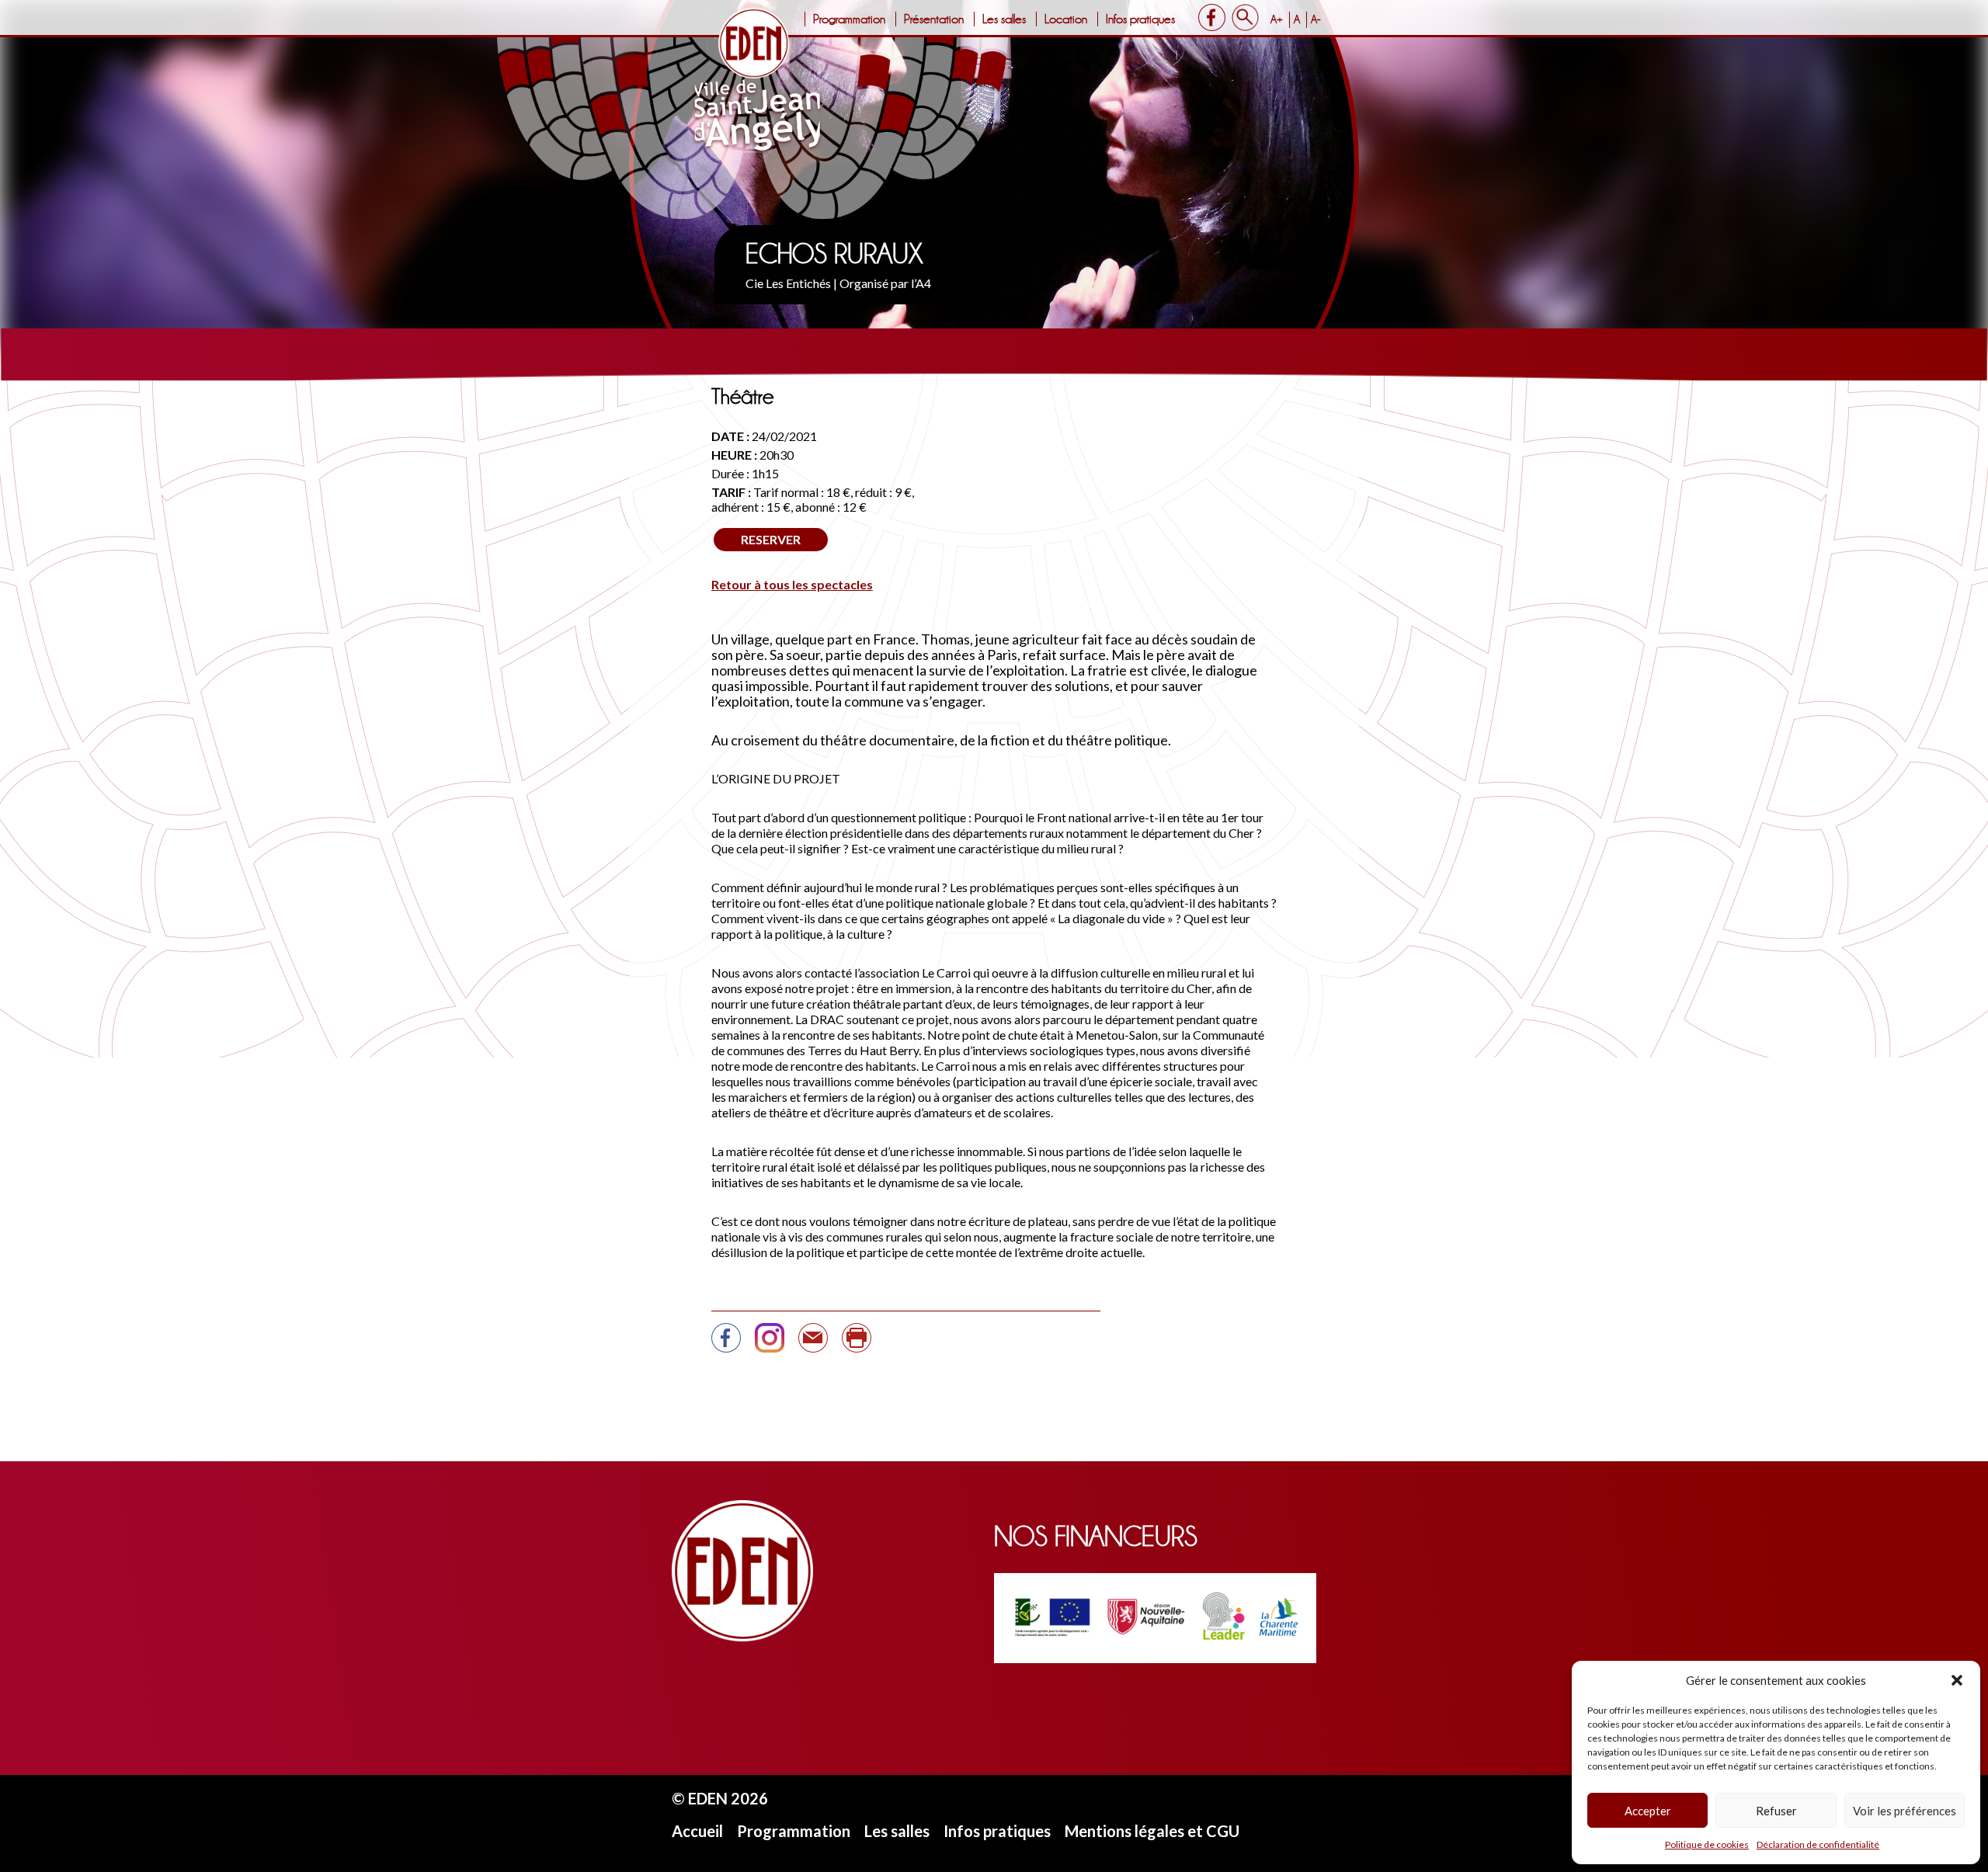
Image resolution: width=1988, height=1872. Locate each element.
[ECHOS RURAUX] (813, 1344)
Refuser (1776, 1811)
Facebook (1212, 17)
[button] (1957, 1680)
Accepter (1648, 1811)
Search (1245, 17)
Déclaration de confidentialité (1818, 1844)
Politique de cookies (1707, 1844)
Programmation (849, 19)
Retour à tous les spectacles (792, 584)
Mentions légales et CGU (1152, 1831)
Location (1066, 19)
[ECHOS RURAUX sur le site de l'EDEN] (726, 1344)
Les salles (1004, 19)
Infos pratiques (1140, 19)
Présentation (934, 19)
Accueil (697, 1831)
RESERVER (771, 539)
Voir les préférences (1905, 1811)
